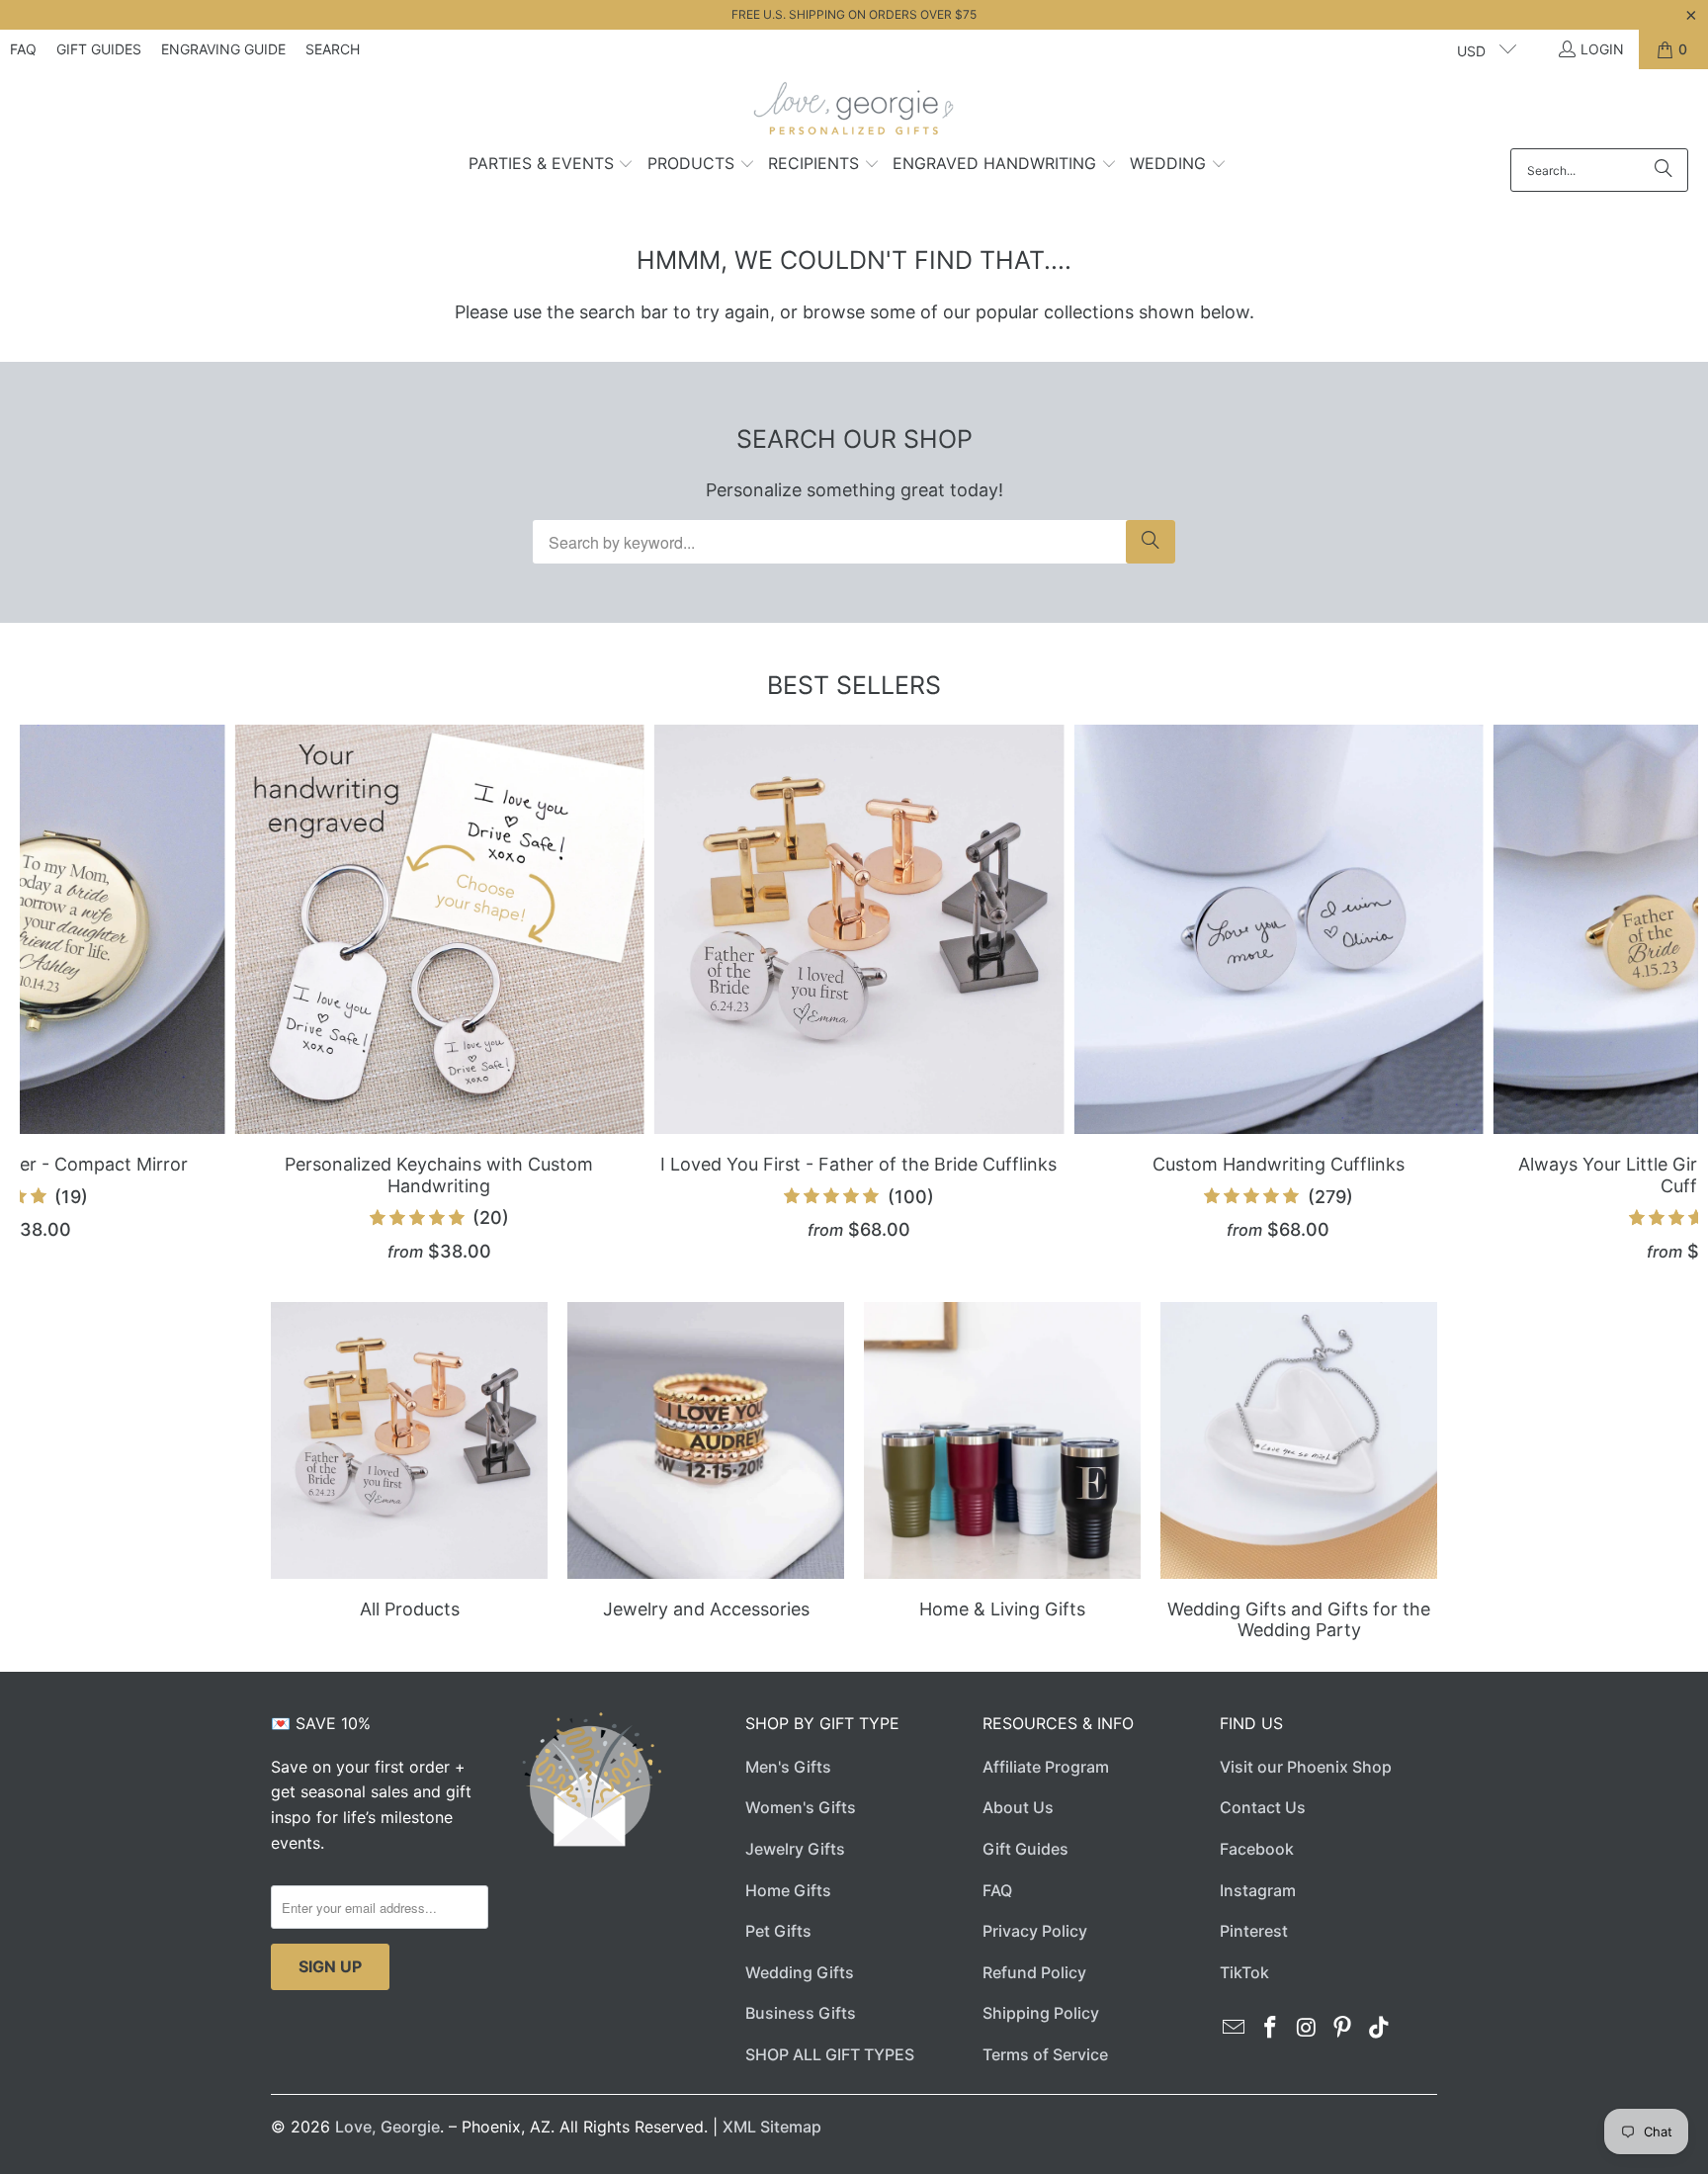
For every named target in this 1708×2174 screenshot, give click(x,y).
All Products (409, 1474)
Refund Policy (1034, 1972)
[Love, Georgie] (854, 114)
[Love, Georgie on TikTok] (1380, 2028)
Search (333, 49)
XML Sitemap (772, 2127)
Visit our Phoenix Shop (1306, 1767)
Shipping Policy (1041, 2013)
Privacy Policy (1035, 1931)
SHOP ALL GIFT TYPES (830, 2054)
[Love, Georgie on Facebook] (1271, 2028)
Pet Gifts (778, 1931)
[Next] (1657, 994)
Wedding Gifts (800, 1972)
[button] (552, 165)
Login (1602, 49)
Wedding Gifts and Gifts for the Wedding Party (1299, 1474)
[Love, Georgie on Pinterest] (1343, 2028)
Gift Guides (99, 49)
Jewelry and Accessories (706, 1474)
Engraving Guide (223, 49)
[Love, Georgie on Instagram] (1307, 2028)
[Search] (1664, 170)
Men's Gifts (788, 1767)
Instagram (1258, 1890)
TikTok (1244, 1972)
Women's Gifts (801, 1807)
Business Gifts (801, 2013)
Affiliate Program (1046, 1767)
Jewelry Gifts (795, 1849)
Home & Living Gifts (1002, 1474)
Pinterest (1254, 1931)
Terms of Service (1045, 2054)
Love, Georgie (387, 2127)
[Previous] (61, 994)
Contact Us (1263, 1807)
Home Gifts (788, 1890)
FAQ (23, 49)
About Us (1018, 1807)
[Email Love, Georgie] (1235, 2028)
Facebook (1257, 1849)
